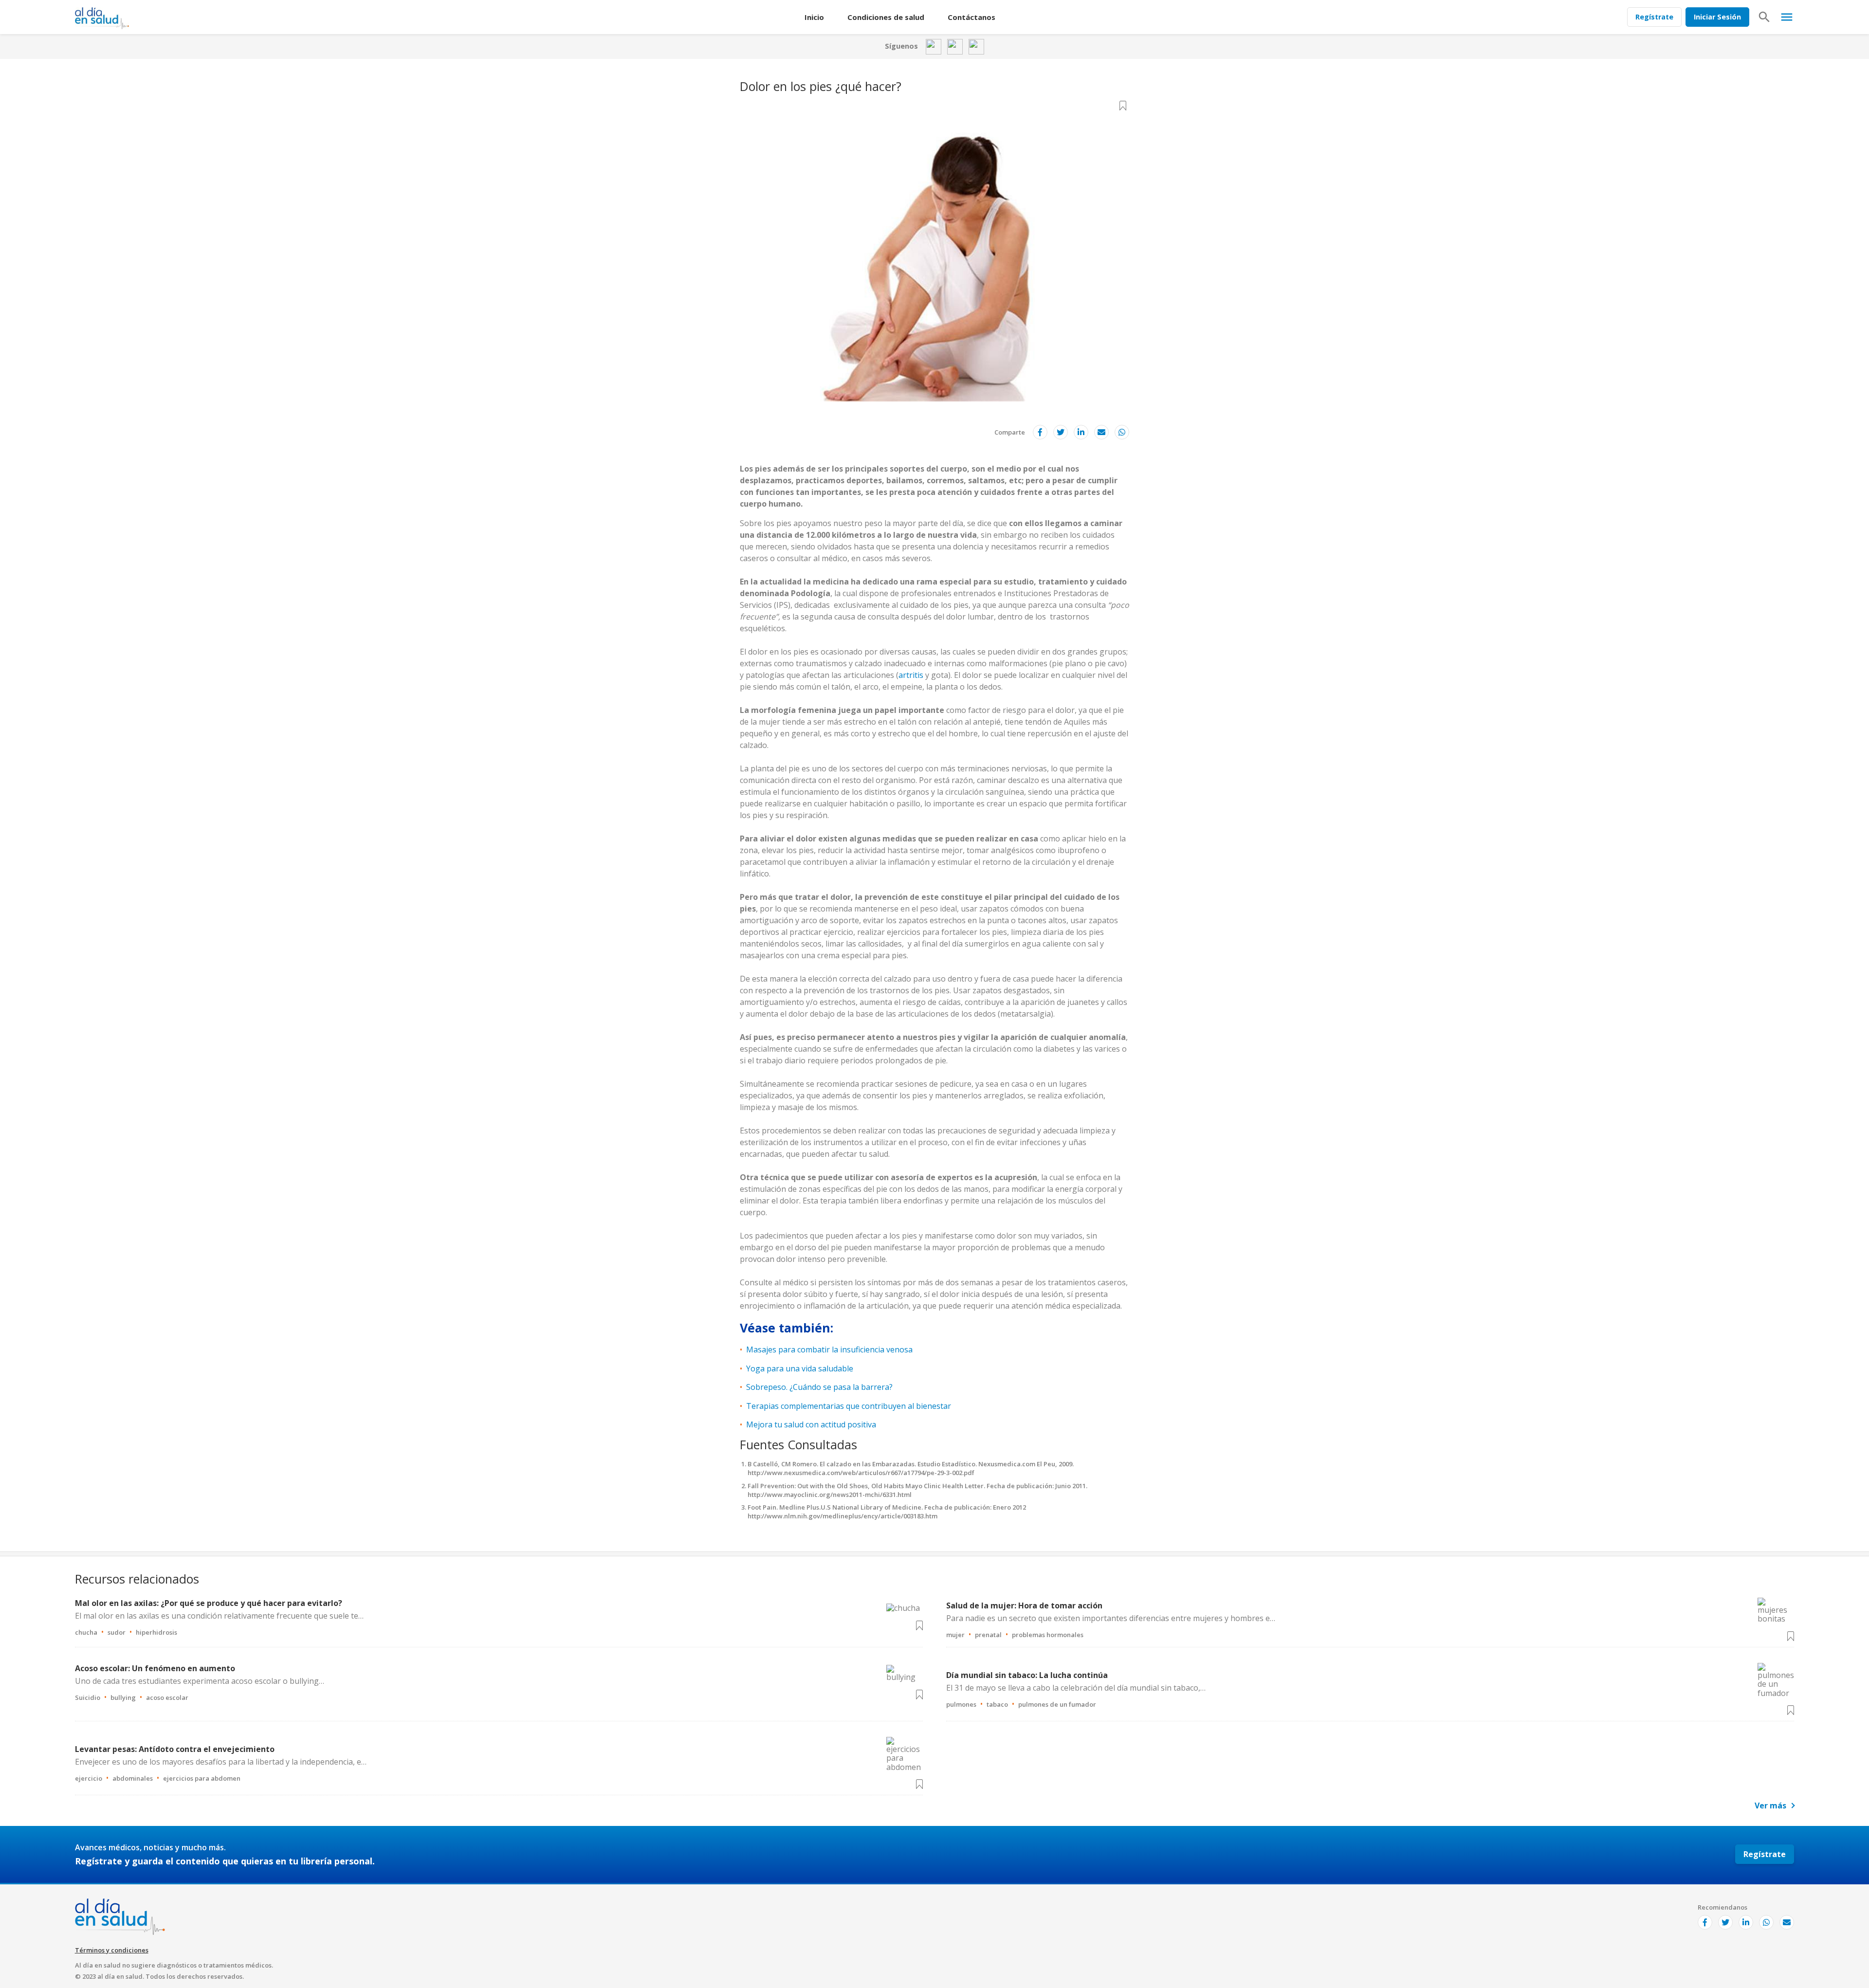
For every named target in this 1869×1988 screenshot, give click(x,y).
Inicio (814, 17)
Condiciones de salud (886, 17)
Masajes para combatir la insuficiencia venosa (829, 1350)
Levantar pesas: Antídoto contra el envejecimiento (175, 1749)
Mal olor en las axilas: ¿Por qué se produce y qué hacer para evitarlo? (209, 1603)
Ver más (1770, 1806)
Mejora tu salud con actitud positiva (811, 1424)
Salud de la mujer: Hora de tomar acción (1024, 1605)
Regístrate (1654, 17)
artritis (911, 675)
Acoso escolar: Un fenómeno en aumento (155, 1668)
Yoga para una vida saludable (800, 1368)
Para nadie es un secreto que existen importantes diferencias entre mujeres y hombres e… (1111, 1618)
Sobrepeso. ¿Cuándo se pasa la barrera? (819, 1387)
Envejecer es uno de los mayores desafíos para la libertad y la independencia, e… (221, 1762)
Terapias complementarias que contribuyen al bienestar (849, 1406)
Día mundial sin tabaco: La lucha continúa (1027, 1675)
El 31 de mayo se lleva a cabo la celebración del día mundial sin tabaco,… (1076, 1688)
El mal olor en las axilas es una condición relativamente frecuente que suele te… (219, 1616)
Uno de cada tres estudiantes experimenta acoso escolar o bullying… (200, 1681)
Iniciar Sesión (1717, 17)
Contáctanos (971, 17)
